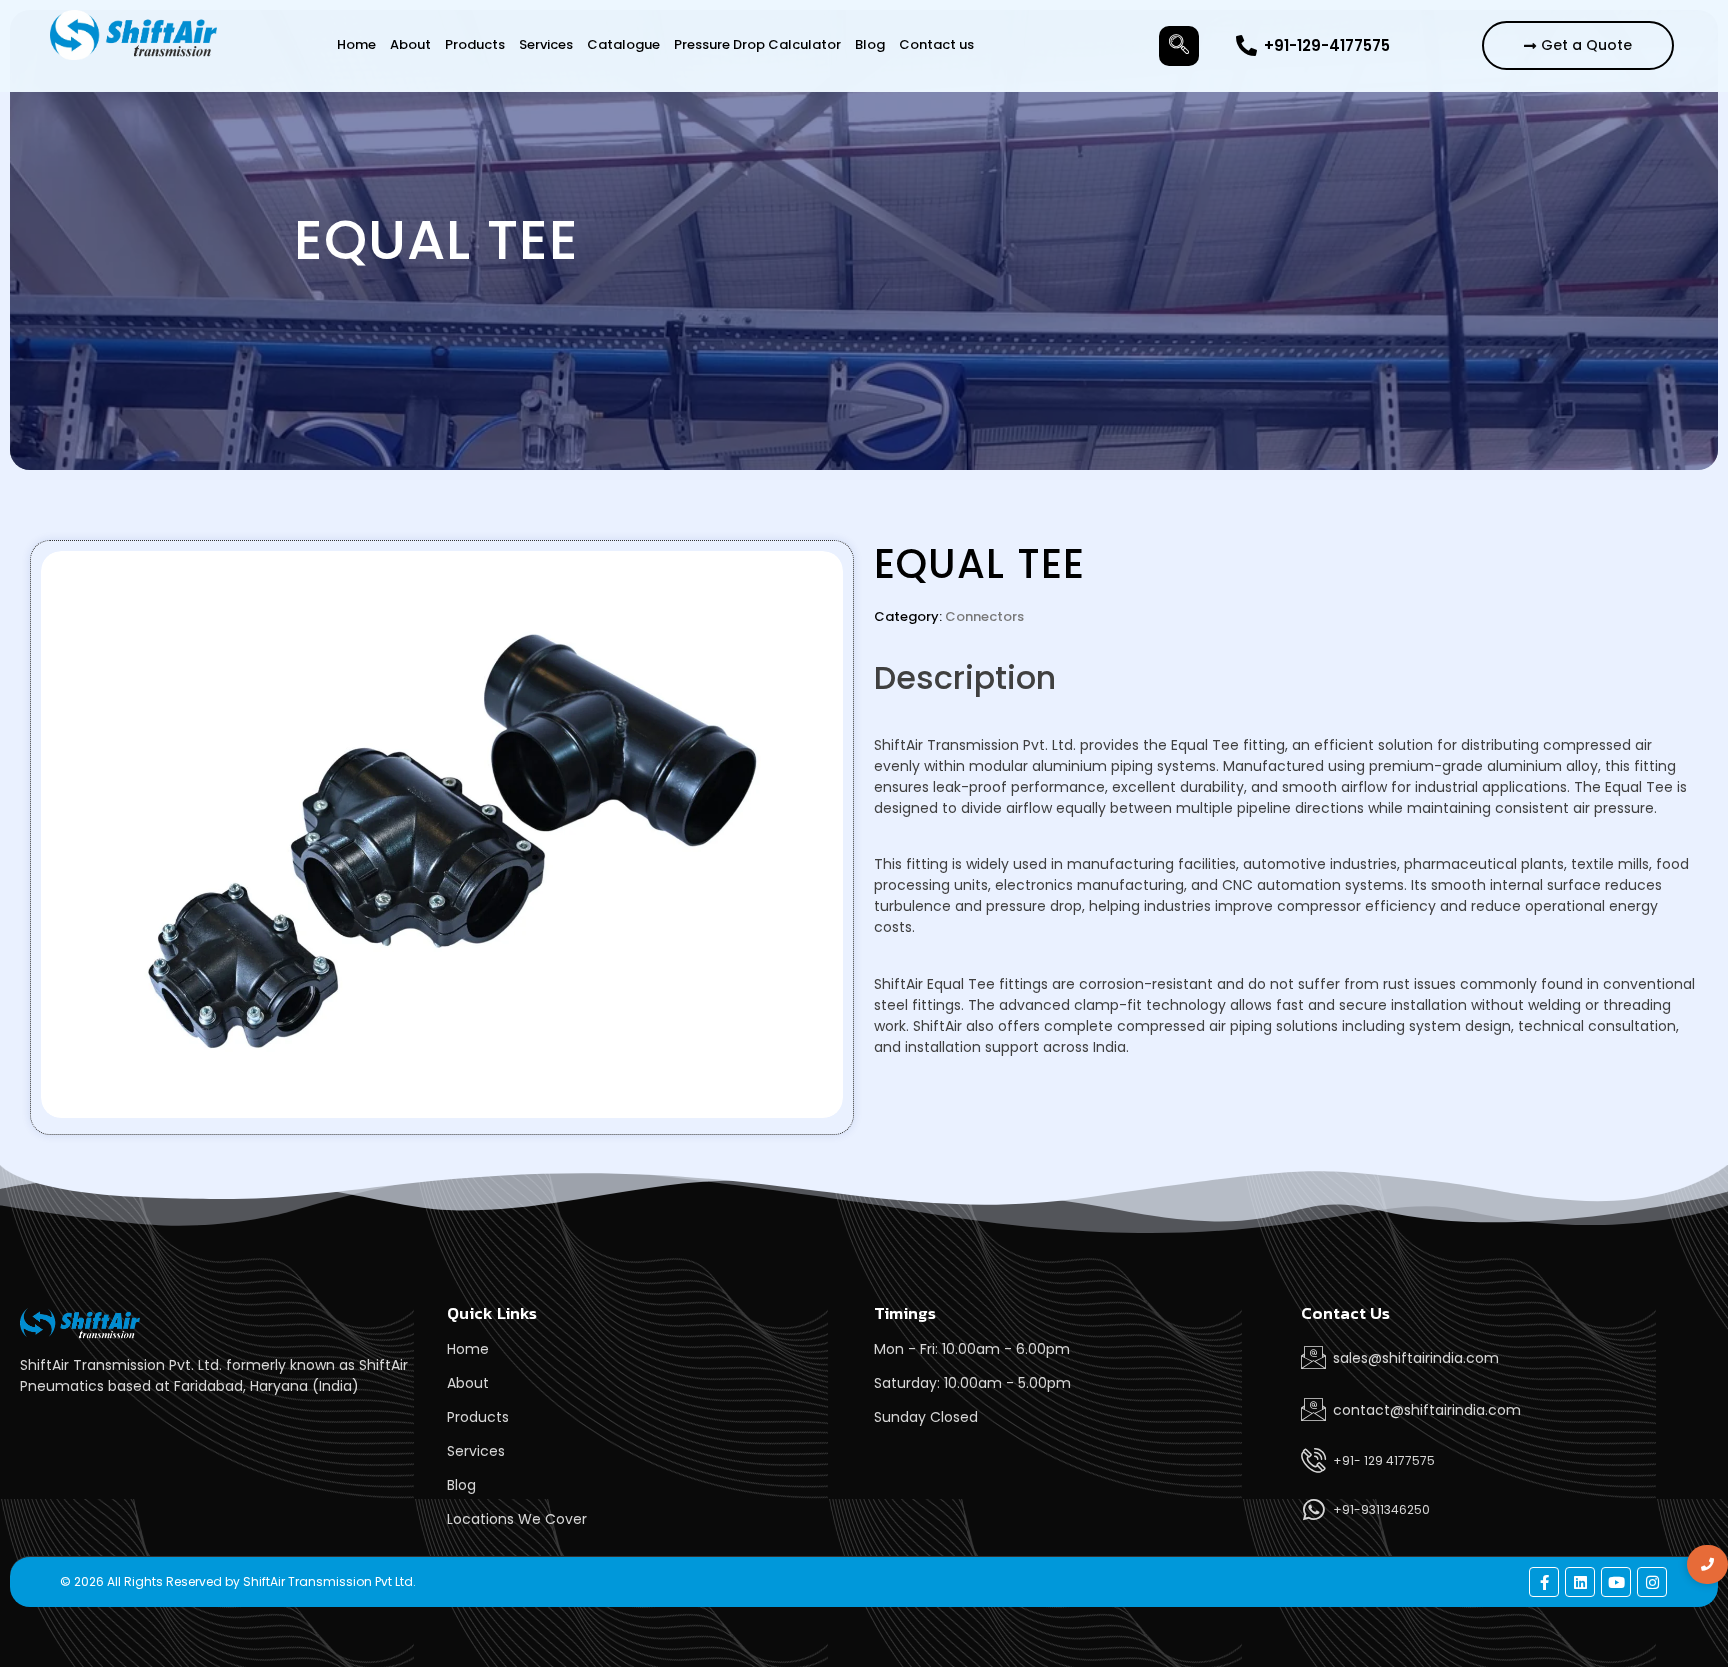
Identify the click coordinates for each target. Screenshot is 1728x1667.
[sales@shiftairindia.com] (1313, 1357)
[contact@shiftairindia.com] (1313, 1409)
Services (546, 44)
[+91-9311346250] (1313, 1509)
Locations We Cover (517, 1519)
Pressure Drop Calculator (757, 44)
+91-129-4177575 (1327, 45)
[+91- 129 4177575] (1313, 1460)
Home (356, 44)
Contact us (936, 44)
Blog (870, 44)
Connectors (984, 616)
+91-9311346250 (1381, 1509)
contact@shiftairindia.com (1427, 1410)
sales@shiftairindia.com (1416, 1358)
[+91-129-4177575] (1246, 45)
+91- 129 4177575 (1384, 1460)
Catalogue (623, 44)
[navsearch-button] (1179, 46)
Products (475, 44)
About (410, 44)
